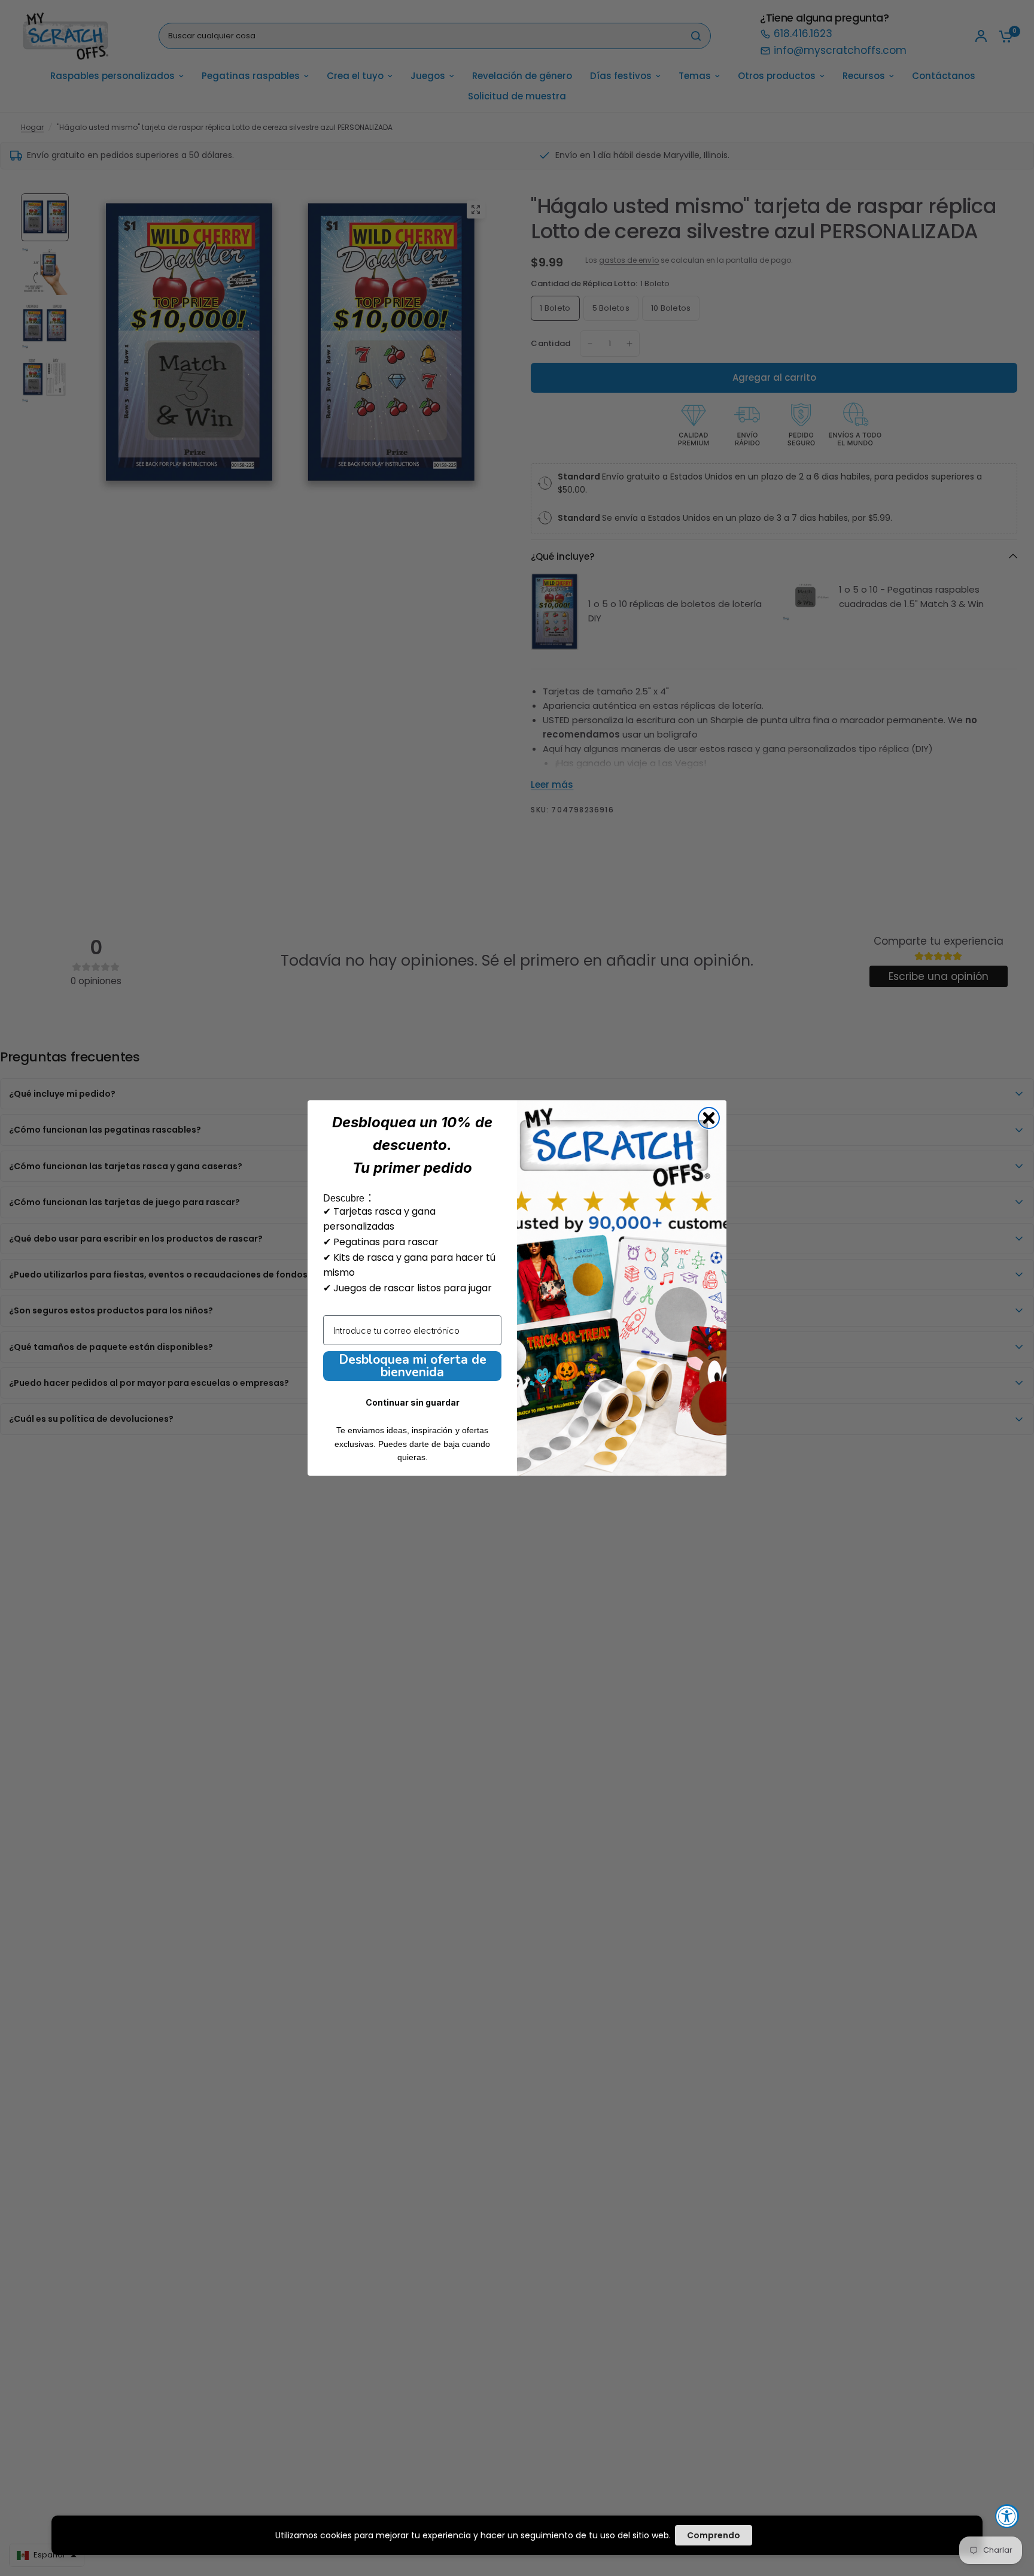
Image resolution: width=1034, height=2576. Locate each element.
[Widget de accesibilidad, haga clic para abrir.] (1007, 2516)
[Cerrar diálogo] (709, 1118)
